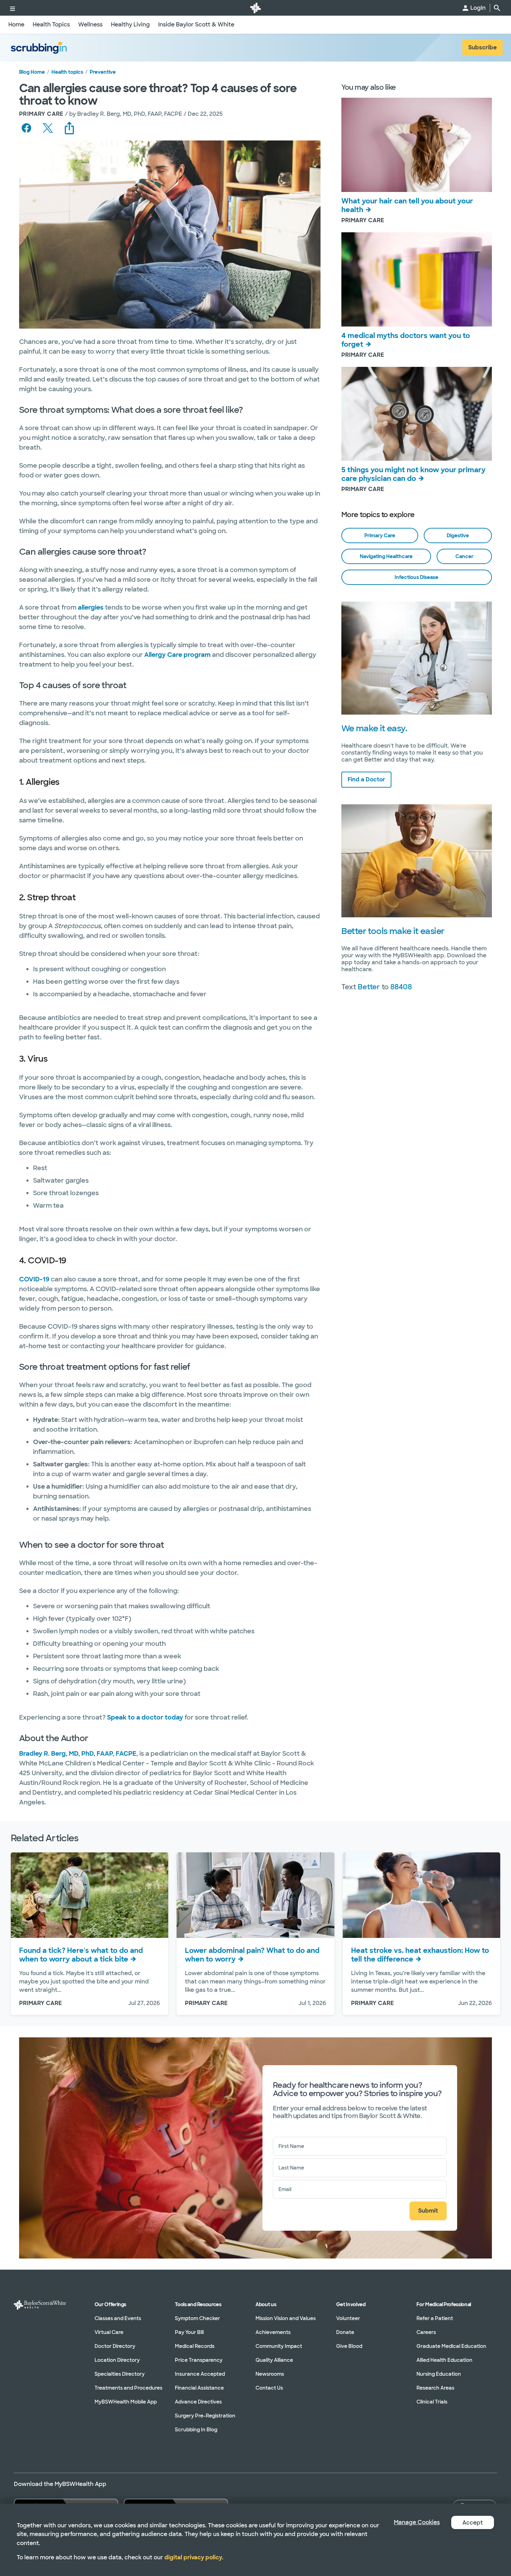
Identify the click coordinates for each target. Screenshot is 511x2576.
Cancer (464, 556)
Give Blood (349, 2346)
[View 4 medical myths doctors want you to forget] (417, 279)
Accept (473, 2523)
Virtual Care (109, 2332)
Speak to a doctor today (145, 1717)
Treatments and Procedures (128, 2388)
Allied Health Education (444, 2360)
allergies (91, 607)
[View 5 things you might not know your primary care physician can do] (417, 414)
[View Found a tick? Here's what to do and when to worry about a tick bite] (90, 1895)
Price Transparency (199, 2360)
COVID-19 (34, 1279)
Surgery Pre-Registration (205, 2416)
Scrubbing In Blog (196, 2430)
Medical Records (195, 2346)
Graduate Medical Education (451, 2346)
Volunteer (348, 2318)
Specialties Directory (120, 2374)
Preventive (103, 72)
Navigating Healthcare (386, 556)
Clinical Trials (432, 2402)
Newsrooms (270, 2374)
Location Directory (117, 2360)
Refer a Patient (435, 2318)
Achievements (273, 2332)
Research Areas (435, 2388)
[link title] (255, 8)
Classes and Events (118, 2318)
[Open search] (497, 8)
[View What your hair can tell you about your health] (417, 145)
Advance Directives (198, 2402)
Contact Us (269, 2388)
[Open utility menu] (13, 8)
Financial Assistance (199, 2388)
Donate (345, 2332)
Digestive (458, 536)
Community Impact (279, 2346)
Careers (426, 2332)
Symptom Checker (197, 2318)
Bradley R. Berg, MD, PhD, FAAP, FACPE (78, 1754)
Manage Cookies (417, 2522)
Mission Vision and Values (286, 2318)
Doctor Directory (115, 2346)
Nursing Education (439, 2374)
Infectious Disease (416, 577)
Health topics (67, 72)
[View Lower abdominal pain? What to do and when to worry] (255, 1895)
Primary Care (380, 536)
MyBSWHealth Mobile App (126, 2402)
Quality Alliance (274, 2360)
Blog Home (32, 72)
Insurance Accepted (200, 2374)
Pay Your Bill (189, 2332)
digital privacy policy (193, 2557)
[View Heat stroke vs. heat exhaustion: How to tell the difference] (421, 1895)
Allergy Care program (177, 655)
